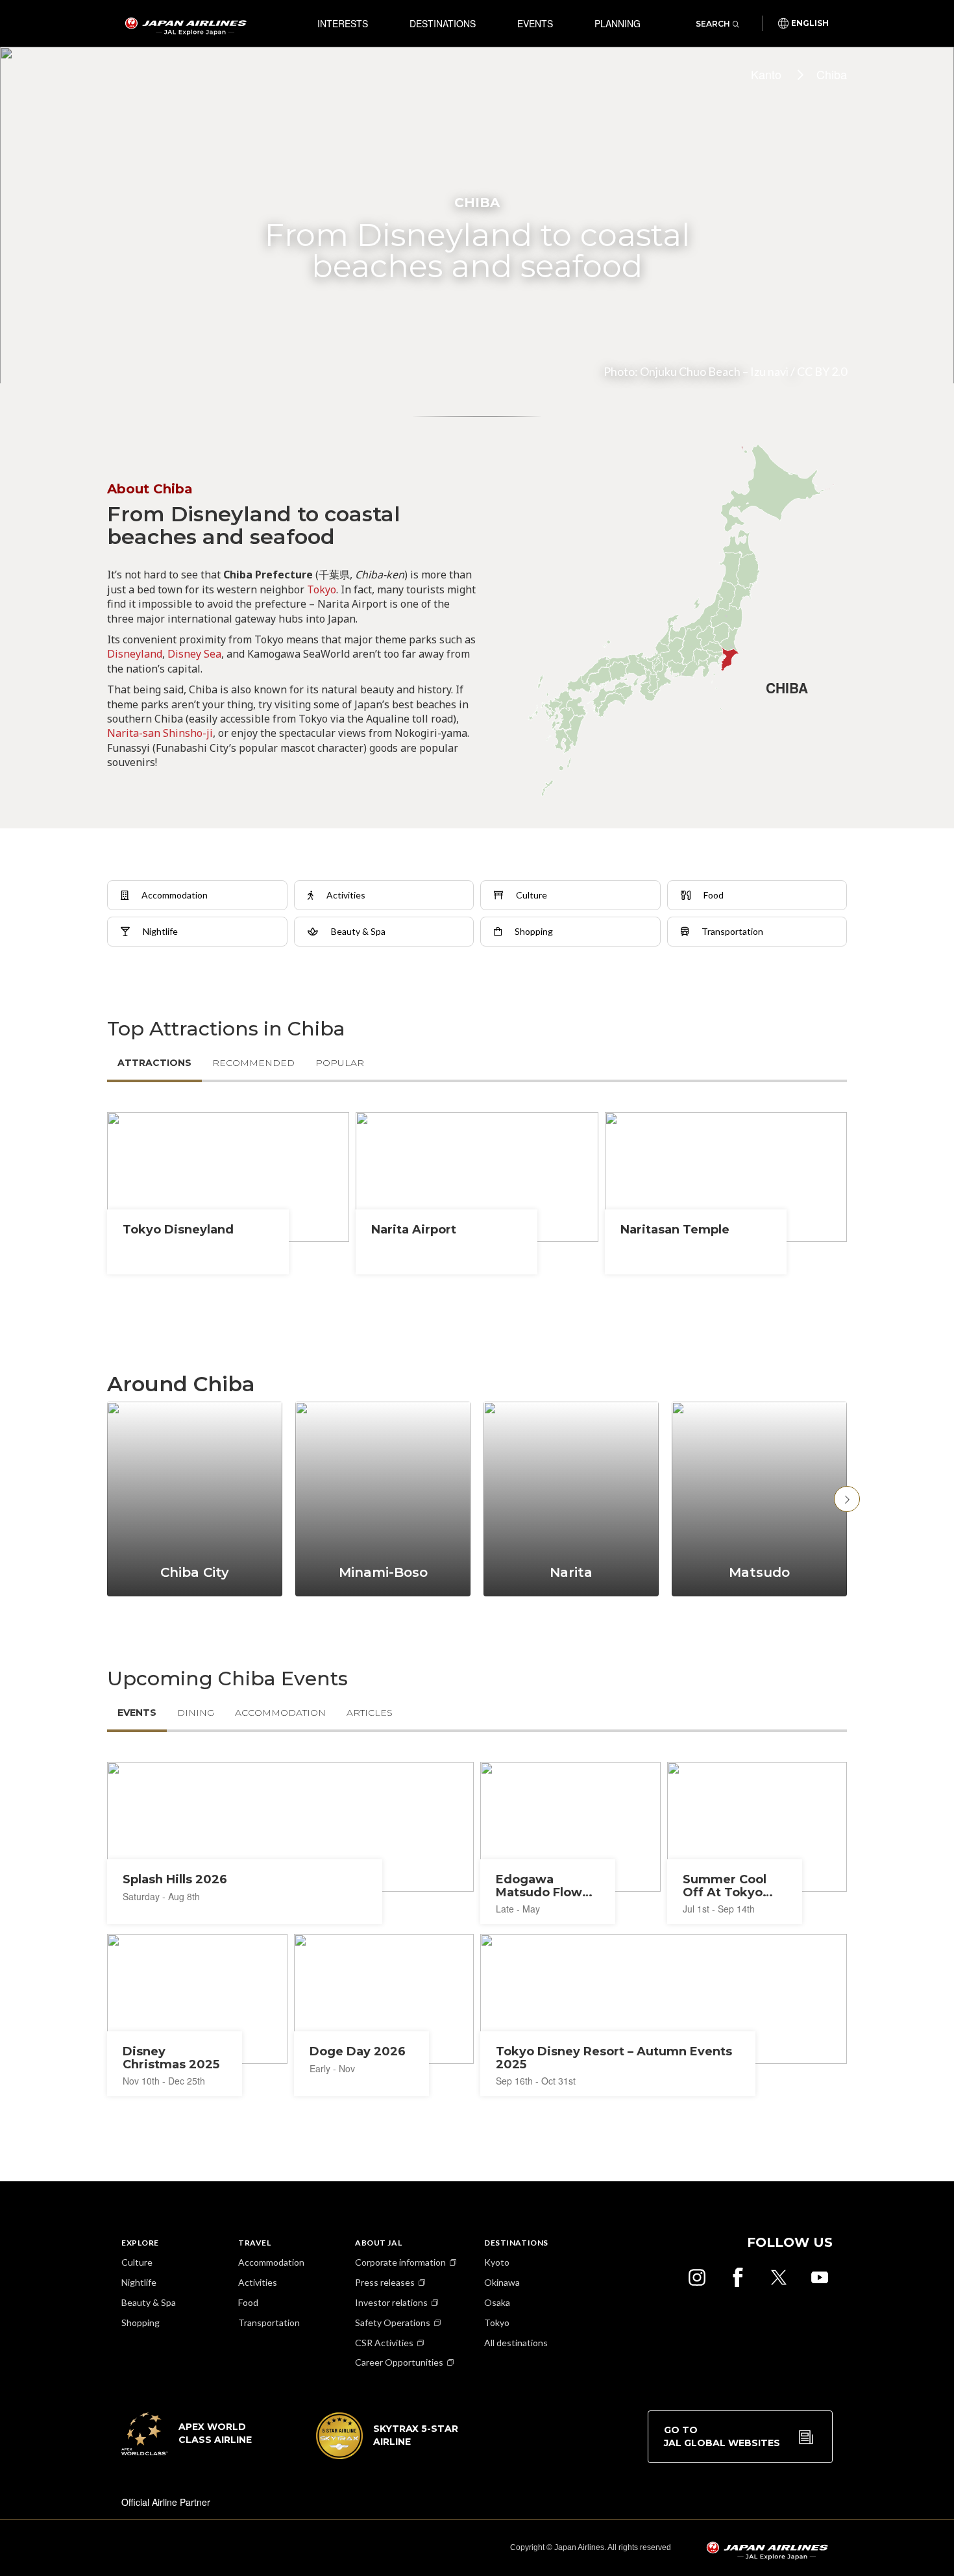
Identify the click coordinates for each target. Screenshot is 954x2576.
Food (248, 2302)
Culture (137, 2262)
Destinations (443, 23)
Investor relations (391, 2302)
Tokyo (322, 589)
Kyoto (497, 2262)
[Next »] (847, 1499)
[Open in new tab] (697, 2277)
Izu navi (769, 371)
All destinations (516, 2343)
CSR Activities (384, 2343)
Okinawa (502, 2282)
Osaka (497, 2302)
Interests (343, 23)
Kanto (766, 74)
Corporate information (400, 2262)
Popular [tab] (340, 1063)
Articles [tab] (370, 1713)
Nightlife (139, 2282)
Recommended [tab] (253, 1063)
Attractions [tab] (154, 1063)
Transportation (269, 2322)
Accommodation (271, 2262)
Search (713, 24)
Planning (618, 23)
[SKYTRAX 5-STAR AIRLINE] (387, 2455)
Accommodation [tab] (280, 1713)
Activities (258, 2282)
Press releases (385, 2282)
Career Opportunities (399, 2362)
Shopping (141, 2322)
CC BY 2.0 (822, 371)
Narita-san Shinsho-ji (160, 733)
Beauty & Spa (149, 2302)
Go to (722, 2436)
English (810, 23)
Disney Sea (194, 654)
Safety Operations (393, 2322)
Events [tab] (137, 1713)
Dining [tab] (196, 1713)
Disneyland (135, 654)
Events (535, 23)
